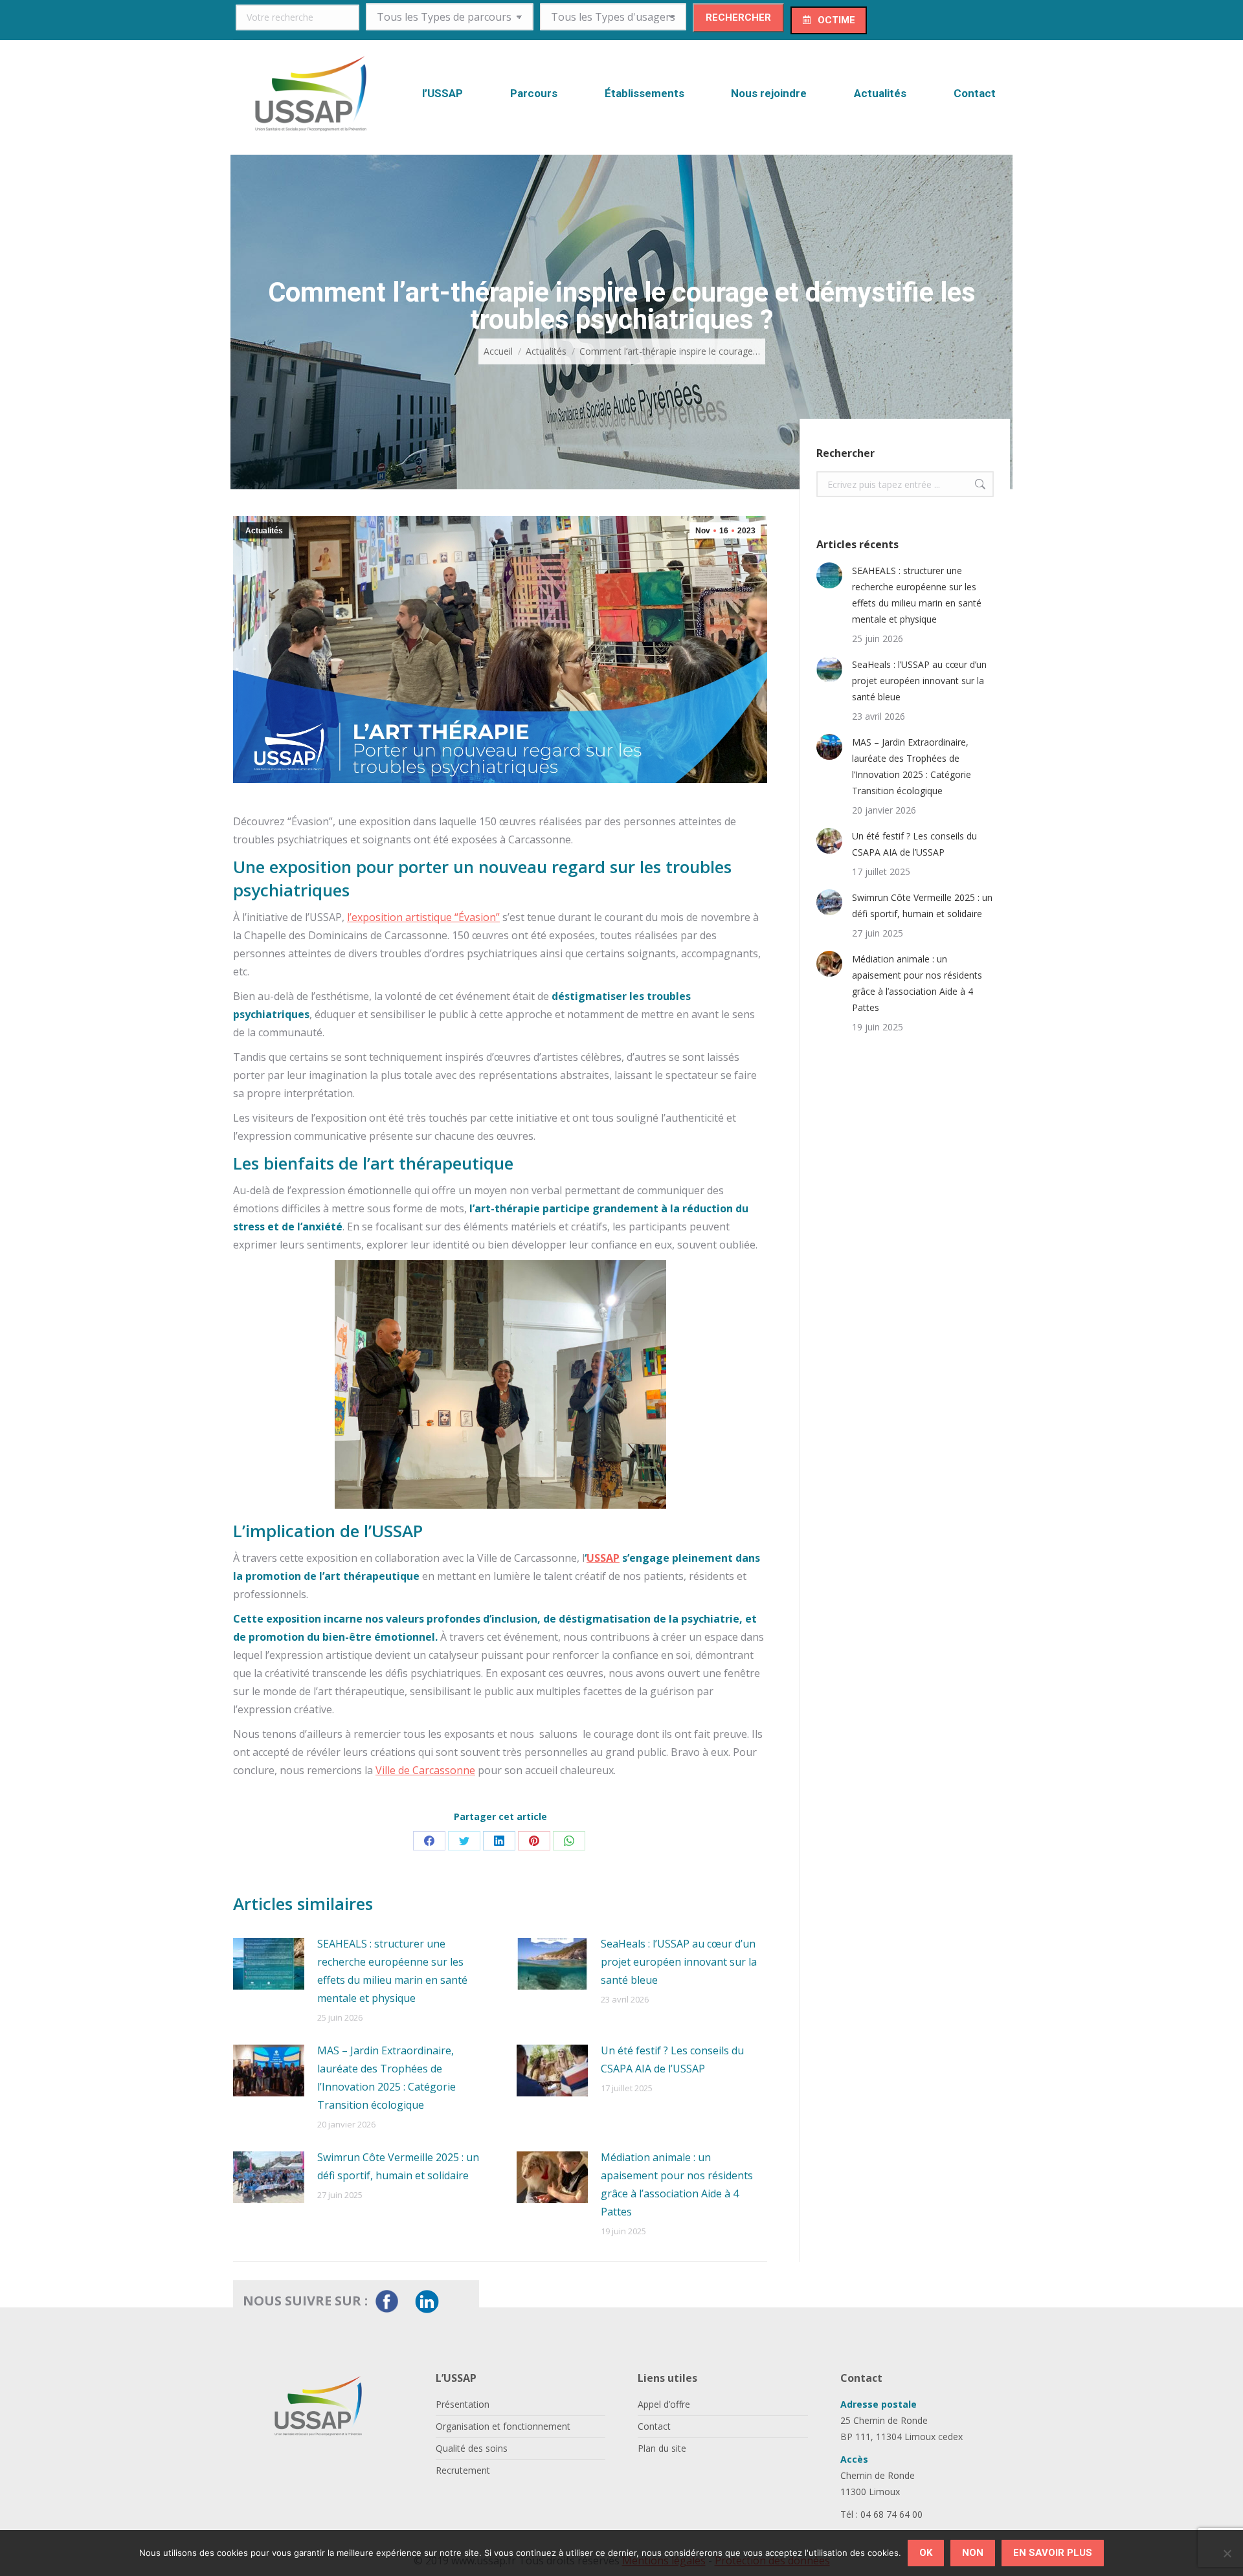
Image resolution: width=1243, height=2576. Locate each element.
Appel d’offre (664, 2404)
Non (973, 2553)
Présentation (463, 2404)
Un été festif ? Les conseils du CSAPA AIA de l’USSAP (672, 2060)
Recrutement (463, 2470)
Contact (654, 2426)
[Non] (1227, 2553)
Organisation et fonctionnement (503, 2426)
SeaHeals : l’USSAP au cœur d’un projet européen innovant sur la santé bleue (679, 1962)
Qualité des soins (472, 2448)
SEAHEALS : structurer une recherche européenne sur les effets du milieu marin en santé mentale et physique (392, 1971)
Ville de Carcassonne (425, 1770)
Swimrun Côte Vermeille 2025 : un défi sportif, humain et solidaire (398, 2166)
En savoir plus (1053, 2553)
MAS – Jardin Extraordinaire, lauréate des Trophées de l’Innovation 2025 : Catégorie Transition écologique (386, 2078)
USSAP (603, 1558)
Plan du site (662, 2448)
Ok (926, 2553)
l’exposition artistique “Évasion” (423, 917)
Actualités (264, 531)
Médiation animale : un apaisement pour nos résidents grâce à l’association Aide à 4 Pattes (677, 2184)
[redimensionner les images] (269, 1964)
